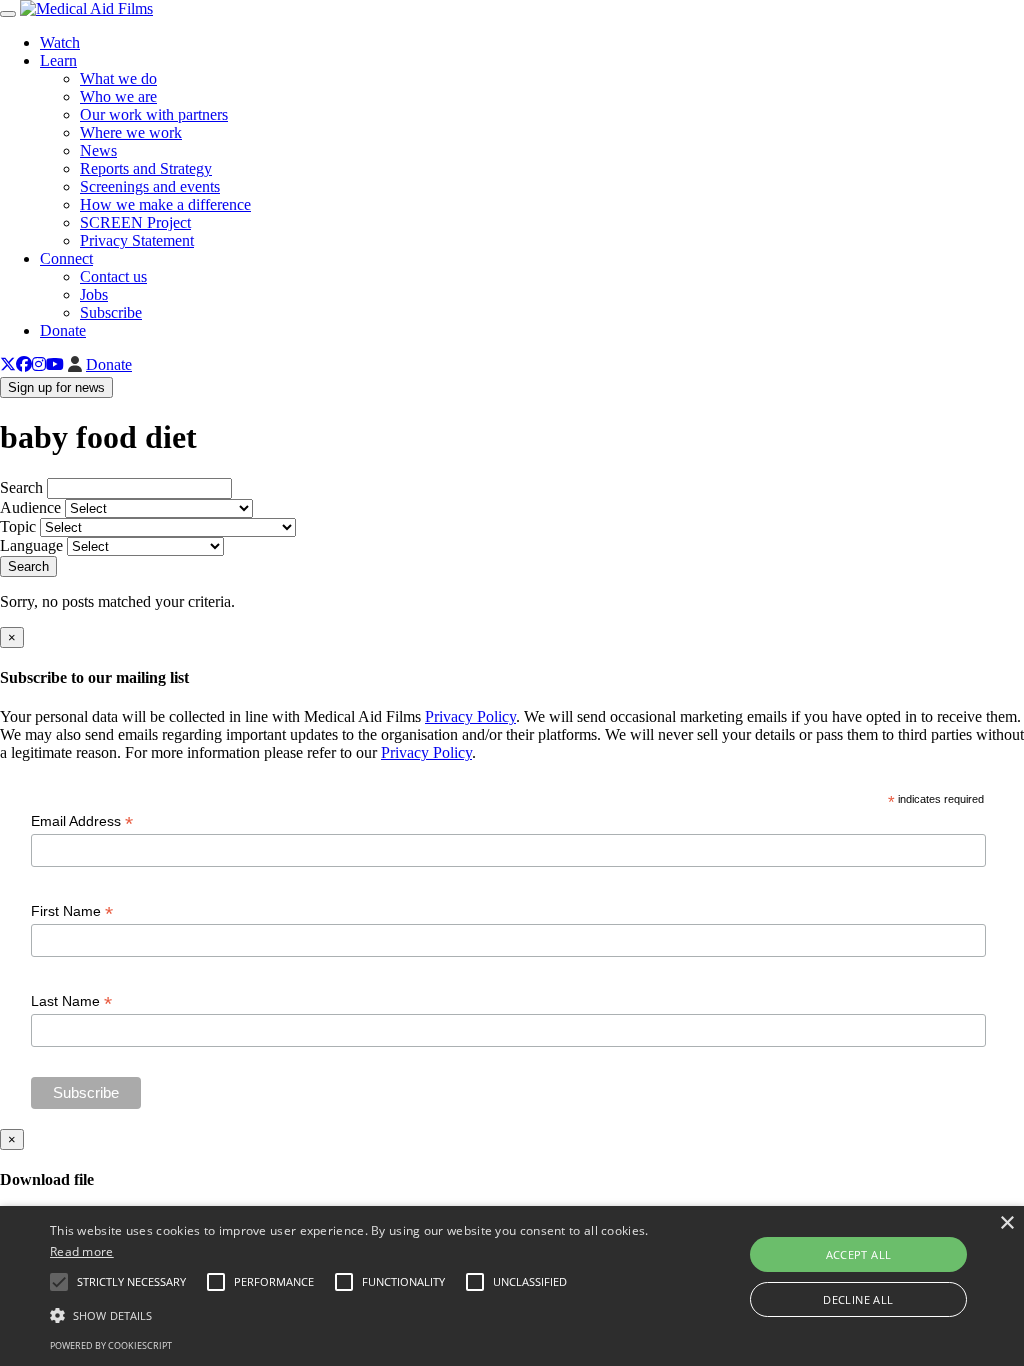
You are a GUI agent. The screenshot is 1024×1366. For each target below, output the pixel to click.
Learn (58, 60)
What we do (118, 78)
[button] (350, 1314)
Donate (63, 330)
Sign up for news (56, 387)
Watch (60, 42)
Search (21, 487)
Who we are (118, 96)
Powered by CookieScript (111, 1345)
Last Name (71, 1001)
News (98, 150)
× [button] (1006, 1223)
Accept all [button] (859, 1254)
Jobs (94, 294)
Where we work (131, 132)
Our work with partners (154, 114)
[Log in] (75, 364)
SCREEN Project (135, 222)
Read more (82, 1251)
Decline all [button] (858, 1299)
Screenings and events (150, 186)
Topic (18, 526)
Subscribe (111, 312)
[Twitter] (8, 364)
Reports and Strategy (146, 168)
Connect (66, 258)
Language (31, 545)
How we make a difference (165, 204)
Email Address (82, 821)
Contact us (113, 276)
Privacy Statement (137, 240)
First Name (72, 911)
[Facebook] (24, 364)
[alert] (512, 1286)
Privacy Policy (470, 716)
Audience (30, 507)
